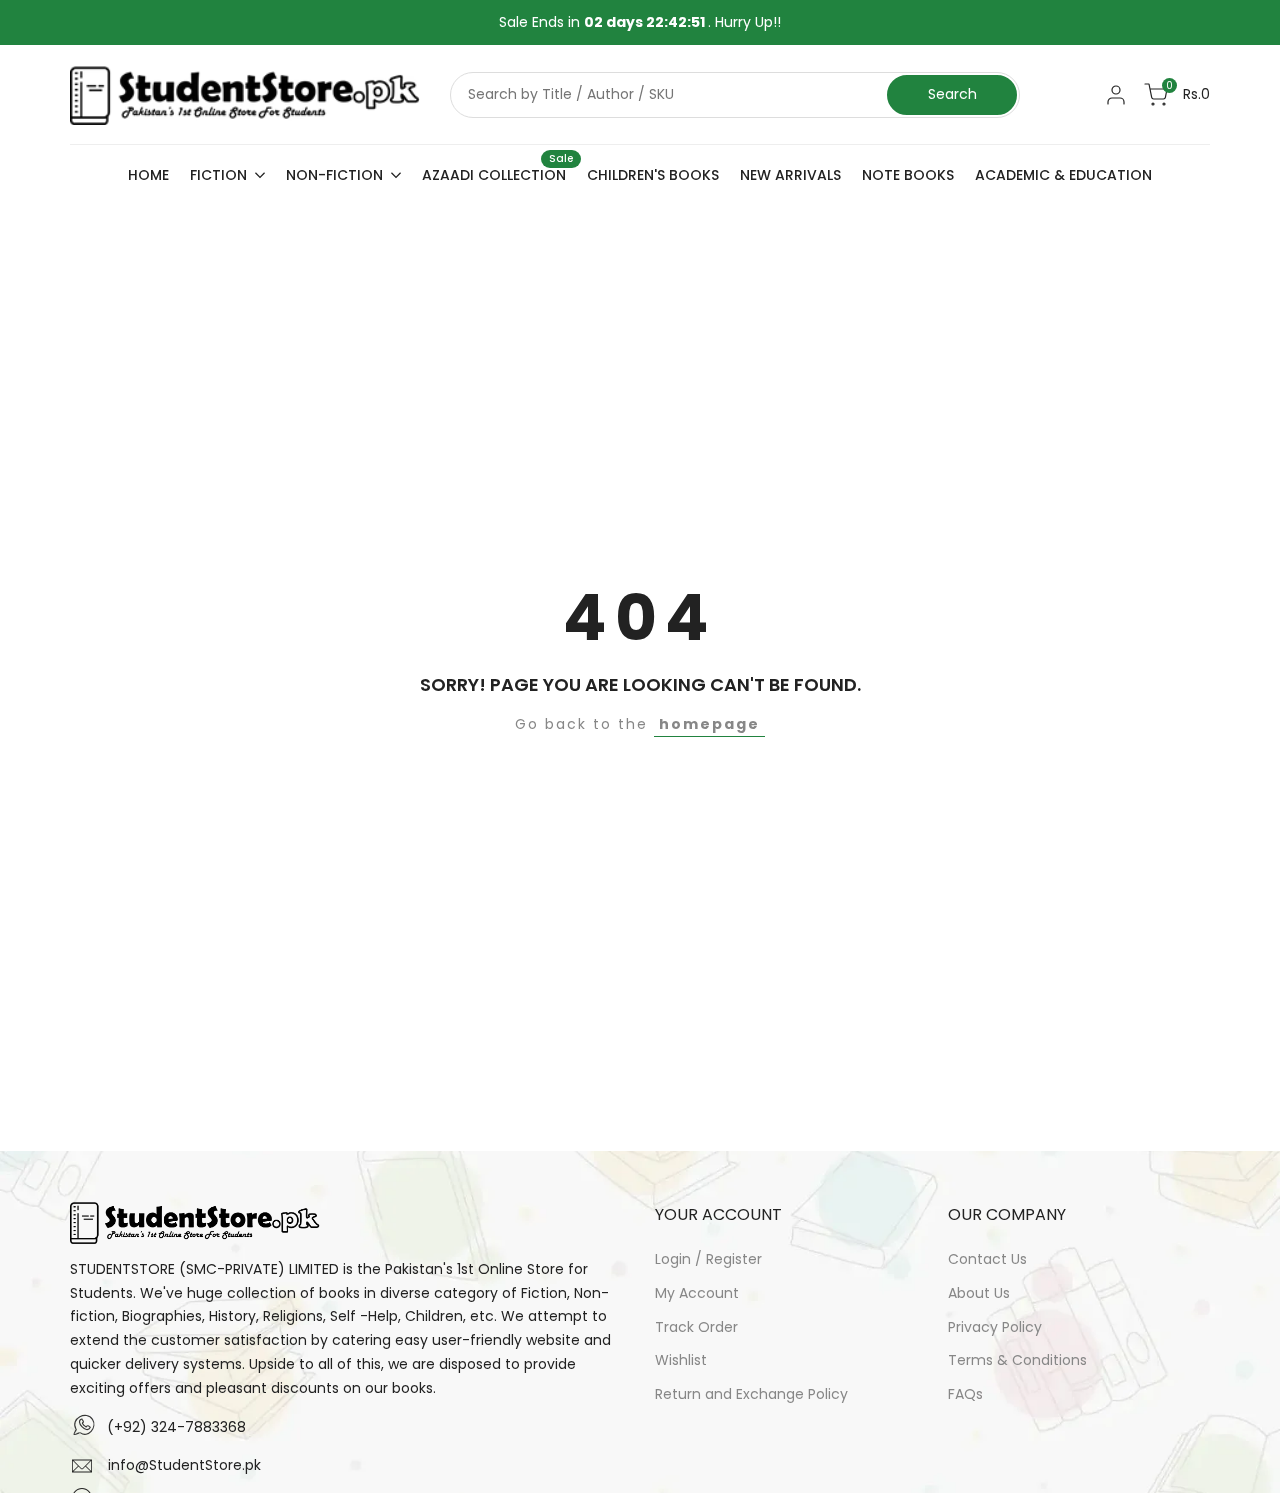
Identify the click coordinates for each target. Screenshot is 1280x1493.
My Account (697, 1293)
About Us (979, 1293)
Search (952, 94)
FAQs (965, 1394)
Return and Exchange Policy (751, 1394)
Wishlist (681, 1360)
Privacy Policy (995, 1327)
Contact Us (987, 1259)
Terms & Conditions (1017, 1360)
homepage (709, 724)
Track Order (696, 1327)
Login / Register (708, 1259)
